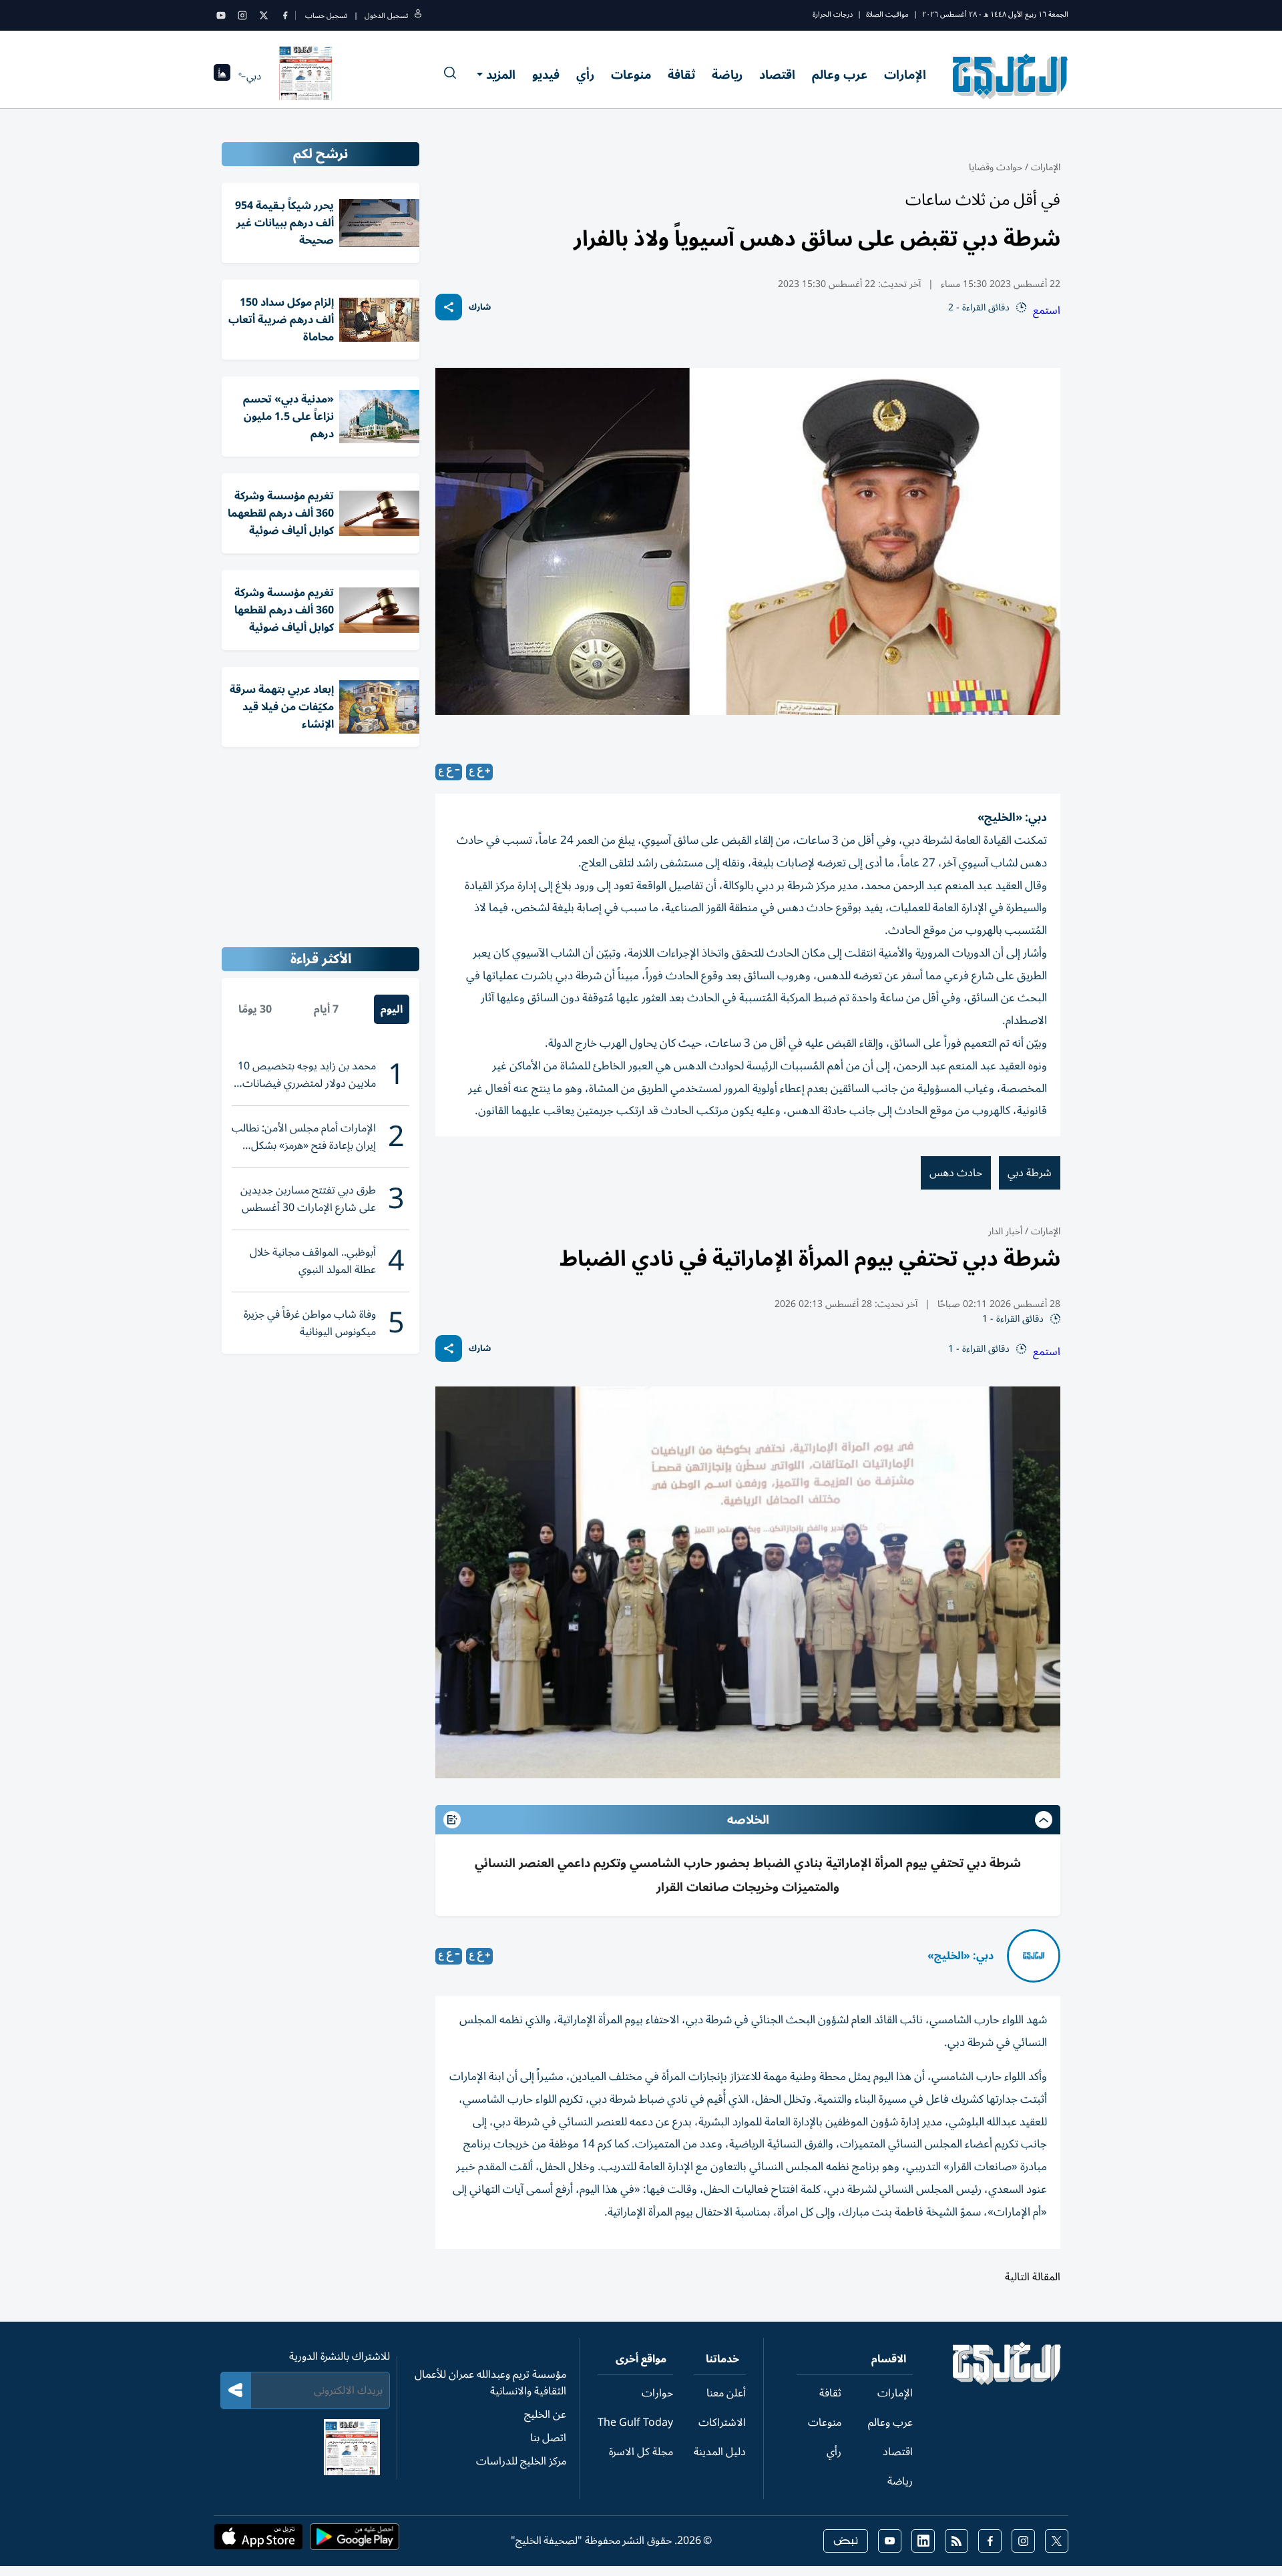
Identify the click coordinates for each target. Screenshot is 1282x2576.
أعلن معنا (726, 2393)
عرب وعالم (840, 75)
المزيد (501, 75)
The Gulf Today (635, 2422)
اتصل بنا (548, 2438)
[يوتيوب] (221, 15)
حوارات (657, 2393)
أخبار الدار (1005, 1231)
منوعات (631, 75)
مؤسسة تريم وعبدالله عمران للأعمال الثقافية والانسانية (490, 2383)
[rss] (956, 2541)
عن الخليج (545, 2414)
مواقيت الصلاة (887, 14)
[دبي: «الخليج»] (1034, 1956)
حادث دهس (956, 1173)
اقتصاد (777, 75)
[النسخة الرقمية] (306, 76)
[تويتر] (264, 15)
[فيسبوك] (285, 15)
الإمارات (905, 75)
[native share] (449, 307)
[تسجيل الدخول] (418, 16)
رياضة (727, 75)
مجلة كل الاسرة (641, 2452)
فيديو (546, 75)
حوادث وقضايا (996, 167)
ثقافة (681, 75)
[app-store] (258, 2541)
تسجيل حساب (326, 16)
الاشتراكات (722, 2422)
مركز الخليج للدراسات (521, 2461)
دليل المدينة (720, 2452)
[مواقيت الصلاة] (222, 76)
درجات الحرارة (833, 14)
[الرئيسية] (1007, 2382)
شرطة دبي (1030, 1173)
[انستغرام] (242, 15)
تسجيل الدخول (386, 16)
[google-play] (355, 2541)
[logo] (1011, 76)
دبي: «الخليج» (960, 1956)
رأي (585, 75)
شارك (480, 307)
